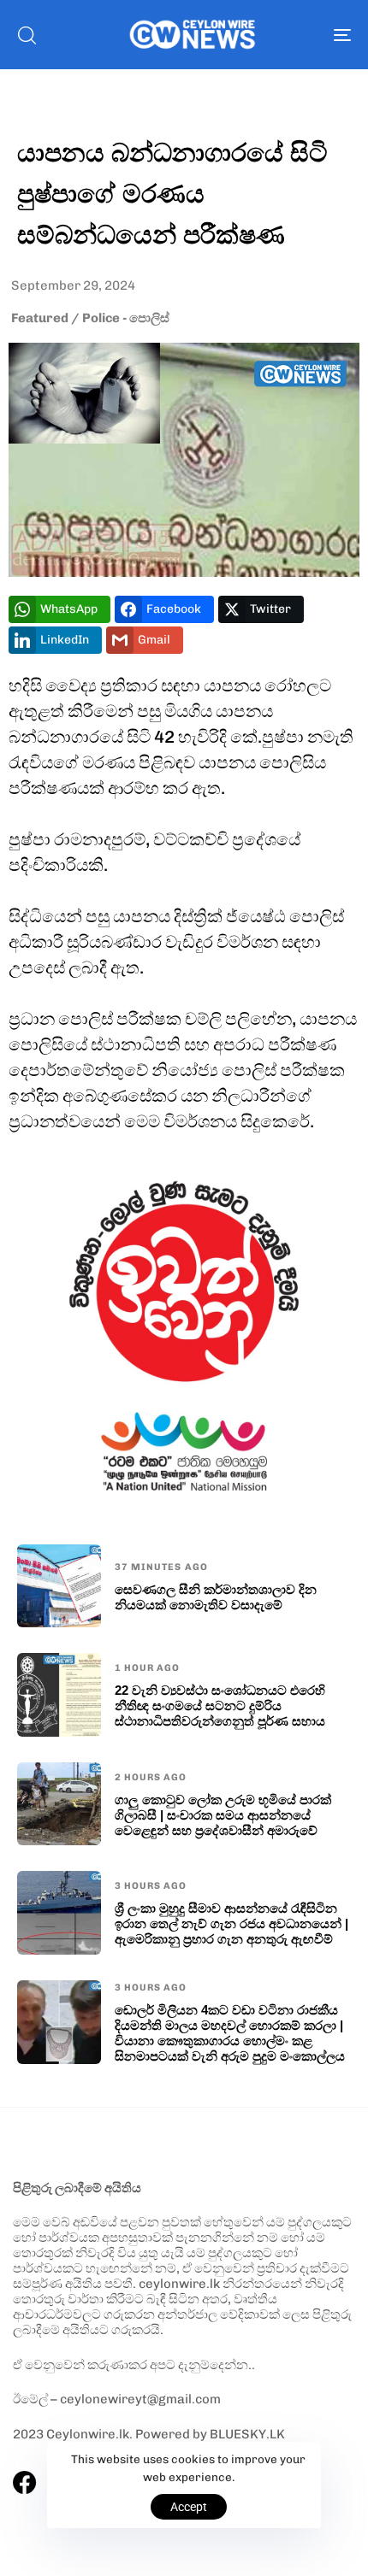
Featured (40, 318)
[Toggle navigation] (295, 35)
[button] (27, 35)
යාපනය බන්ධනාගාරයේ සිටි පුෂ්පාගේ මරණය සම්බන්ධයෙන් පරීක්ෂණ (172, 193)
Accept (189, 2507)
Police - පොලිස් (126, 318)
